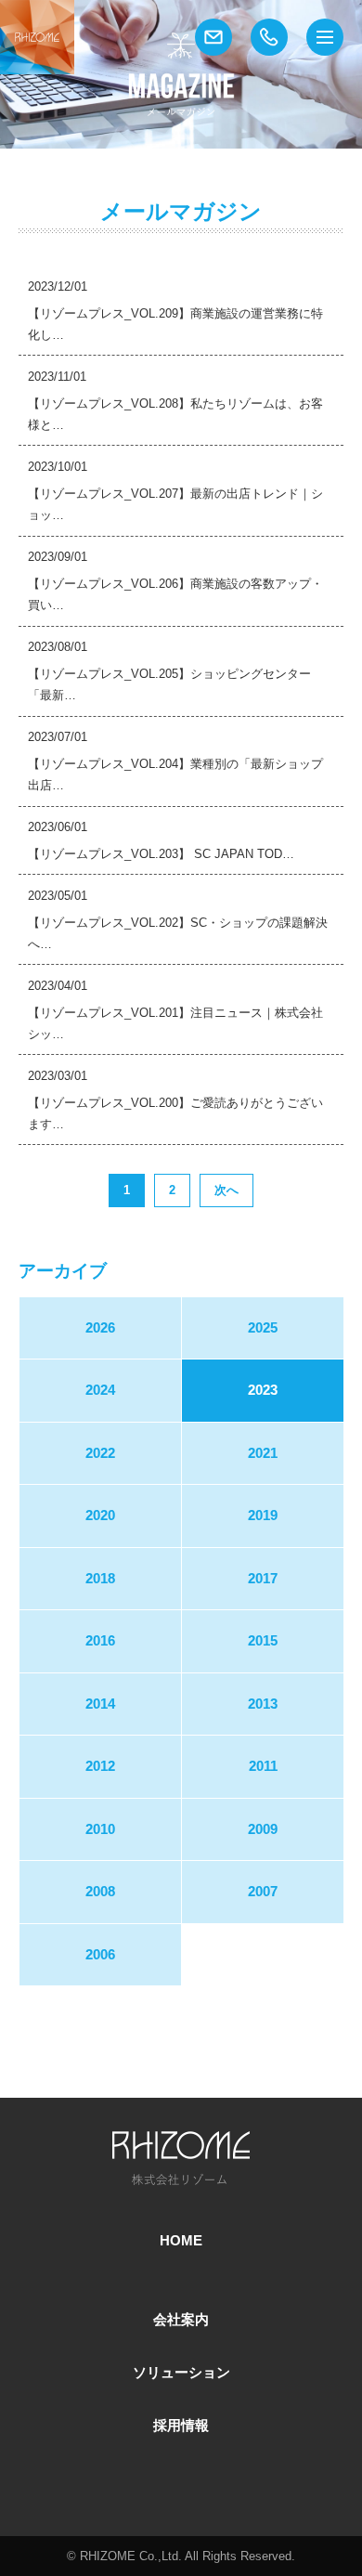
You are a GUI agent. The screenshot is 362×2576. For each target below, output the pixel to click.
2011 (263, 1766)
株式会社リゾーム (37, 37)
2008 (100, 1892)
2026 (100, 1328)
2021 (263, 1453)
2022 (100, 1453)
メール (213, 37)
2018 (100, 1579)
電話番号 (269, 37)
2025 (263, 1328)
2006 (100, 1955)
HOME (181, 2241)
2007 (263, 1892)
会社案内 (181, 2320)
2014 (100, 1704)
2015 (263, 1641)
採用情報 (181, 2426)
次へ (226, 1190)
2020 (100, 1516)
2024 (100, 1390)
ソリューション (181, 2373)
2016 (100, 1641)
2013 (263, 1704)
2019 (263, 1516)
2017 (263, 1579)
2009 (263, 1829)
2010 (100, 1829)
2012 (100, 1766)
